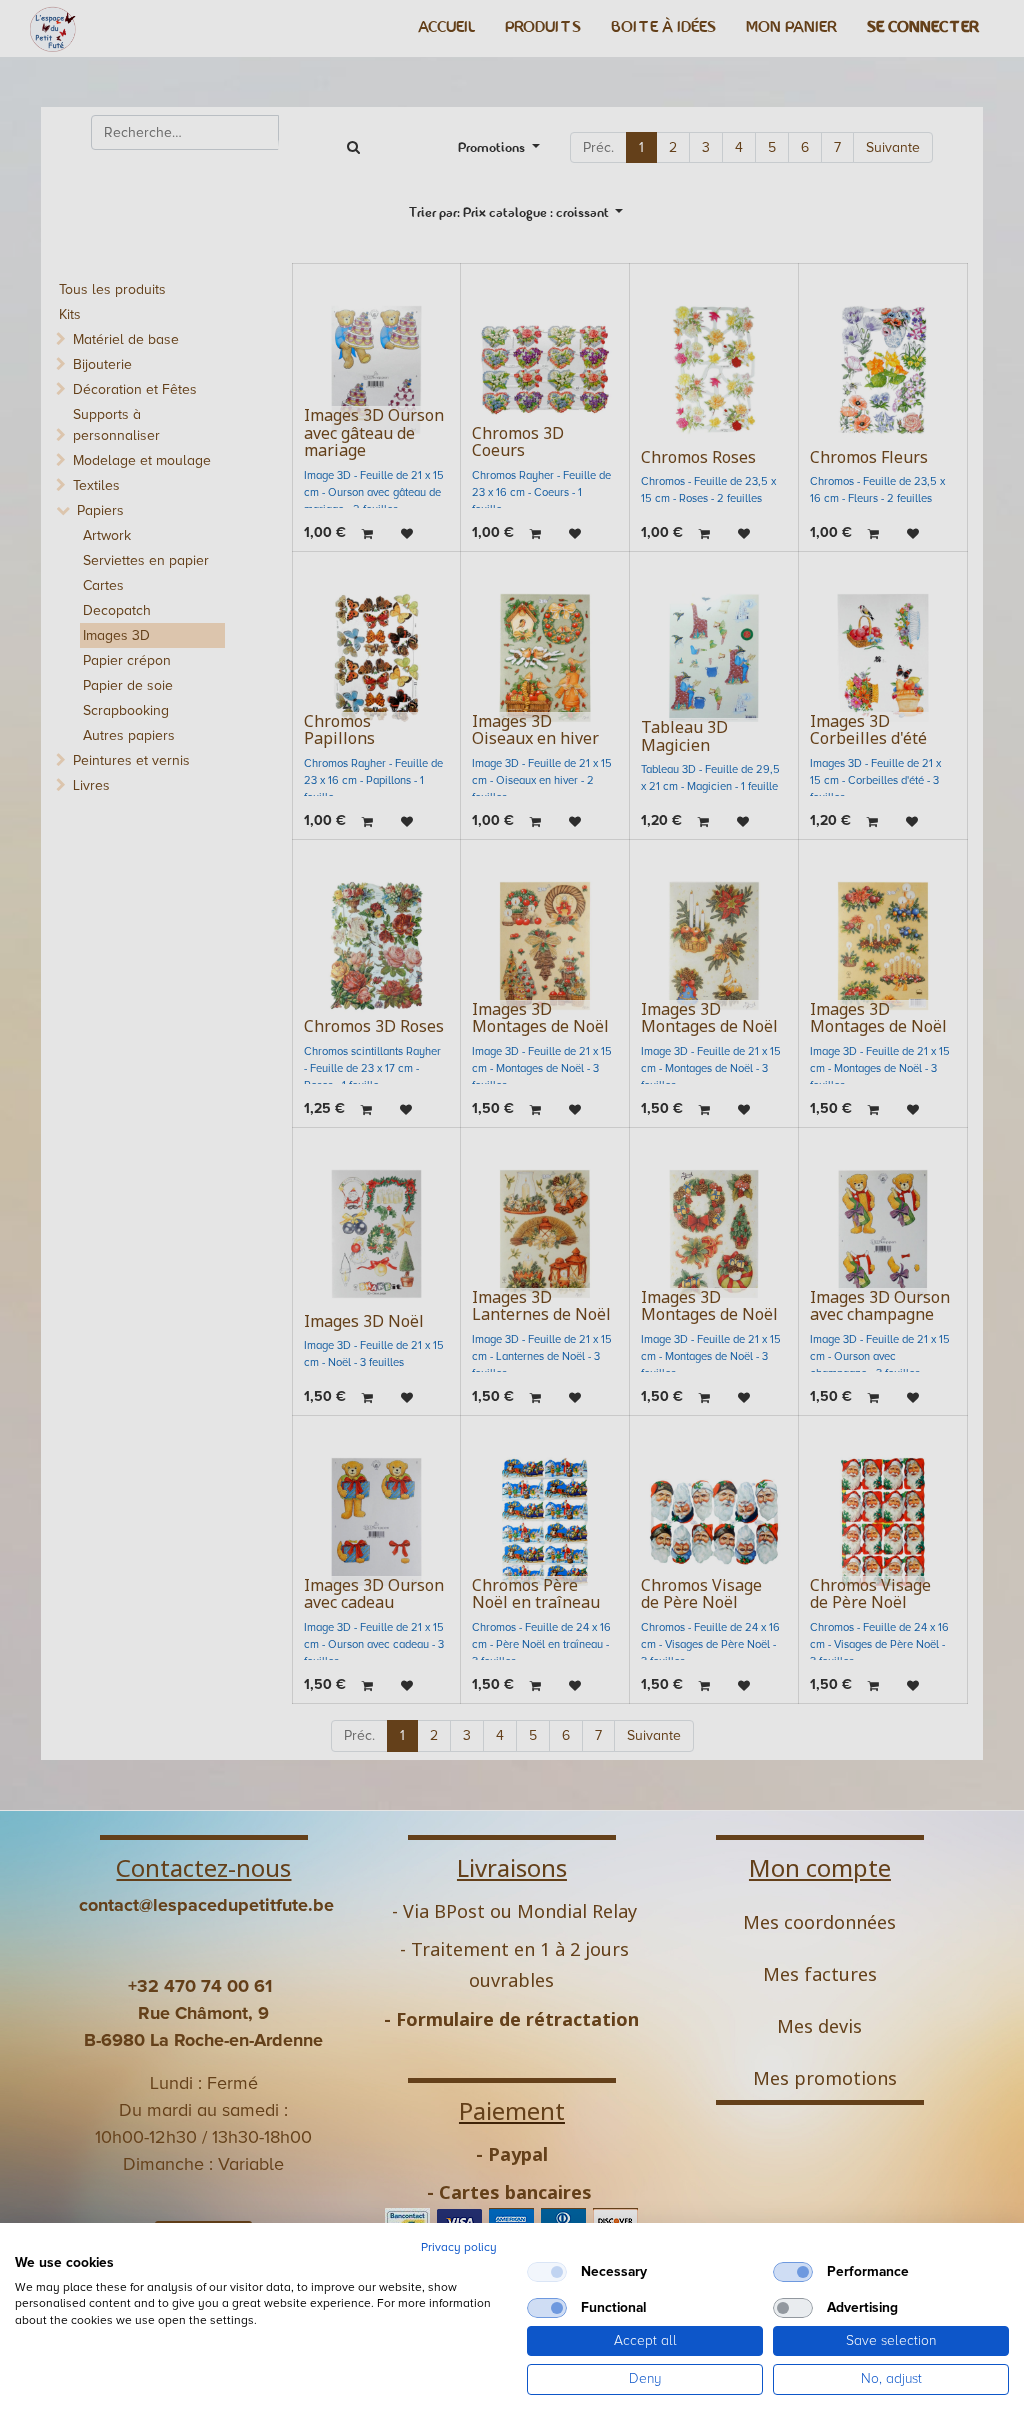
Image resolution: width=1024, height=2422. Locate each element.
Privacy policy (459, 2247)
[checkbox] (547, 2272)
